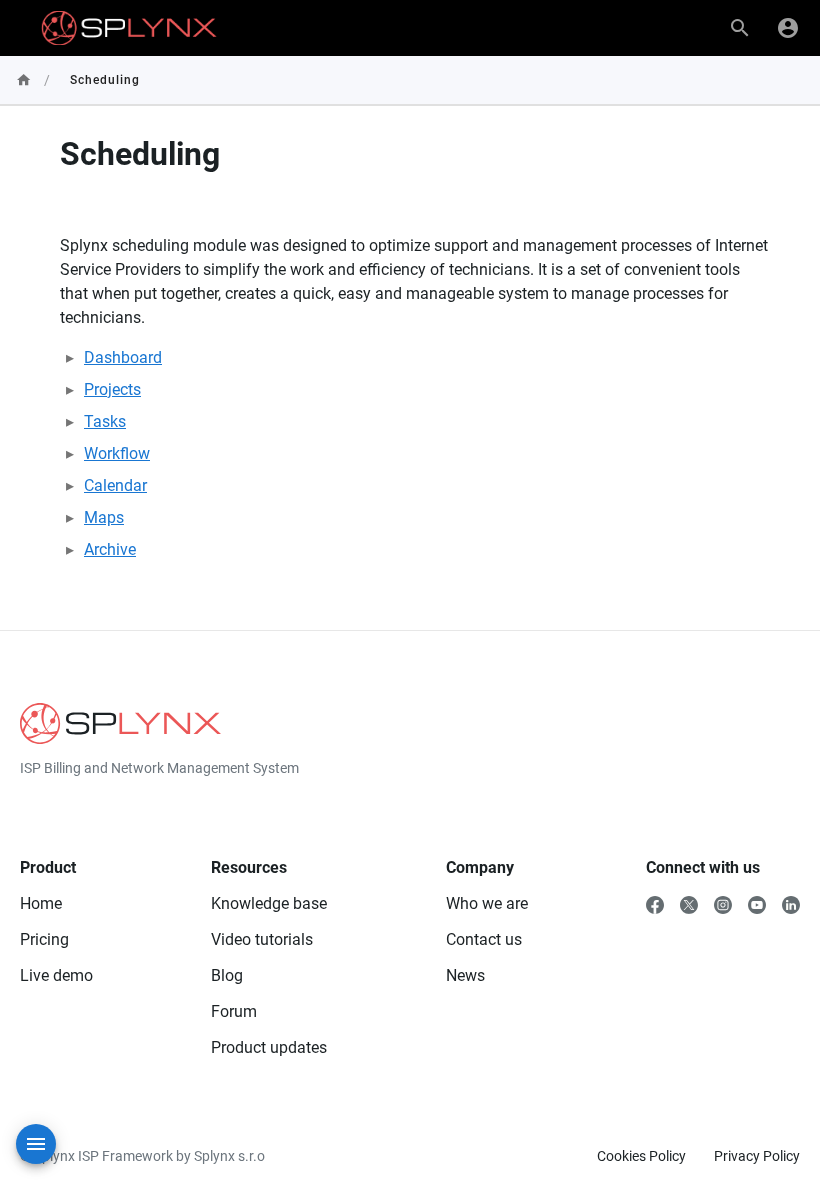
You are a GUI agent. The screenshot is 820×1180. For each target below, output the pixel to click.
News (465, 975)
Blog (227, 975)
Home (41, 903)
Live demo (56, 975)
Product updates (269, 1047)
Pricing (44, 939)
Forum (234, 1011)
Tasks (105, 421)
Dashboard (123, 357)
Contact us (484, 939)
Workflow (117, 453)
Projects (112, 389)
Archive (110, 549)
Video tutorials (262, 939)
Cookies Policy (641, 1156)
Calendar (115, 485)
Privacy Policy (757, 1156)
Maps (104, 517)
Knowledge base (269, 903)
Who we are (487, 903)
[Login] (788, 28)
